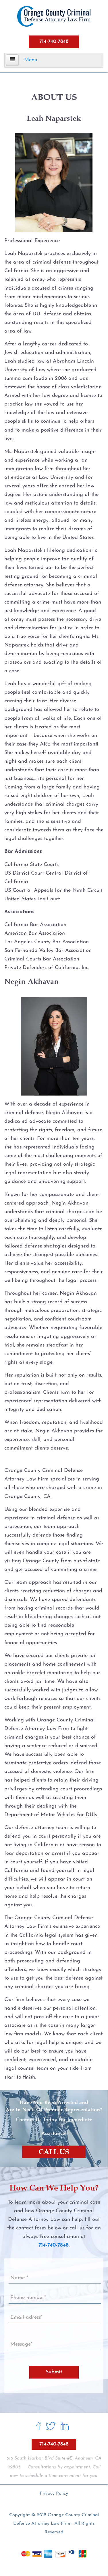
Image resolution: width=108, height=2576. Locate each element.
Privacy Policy (54, 2494)
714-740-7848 (54, 42)
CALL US (54, 2152)
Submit (54, 2372)
